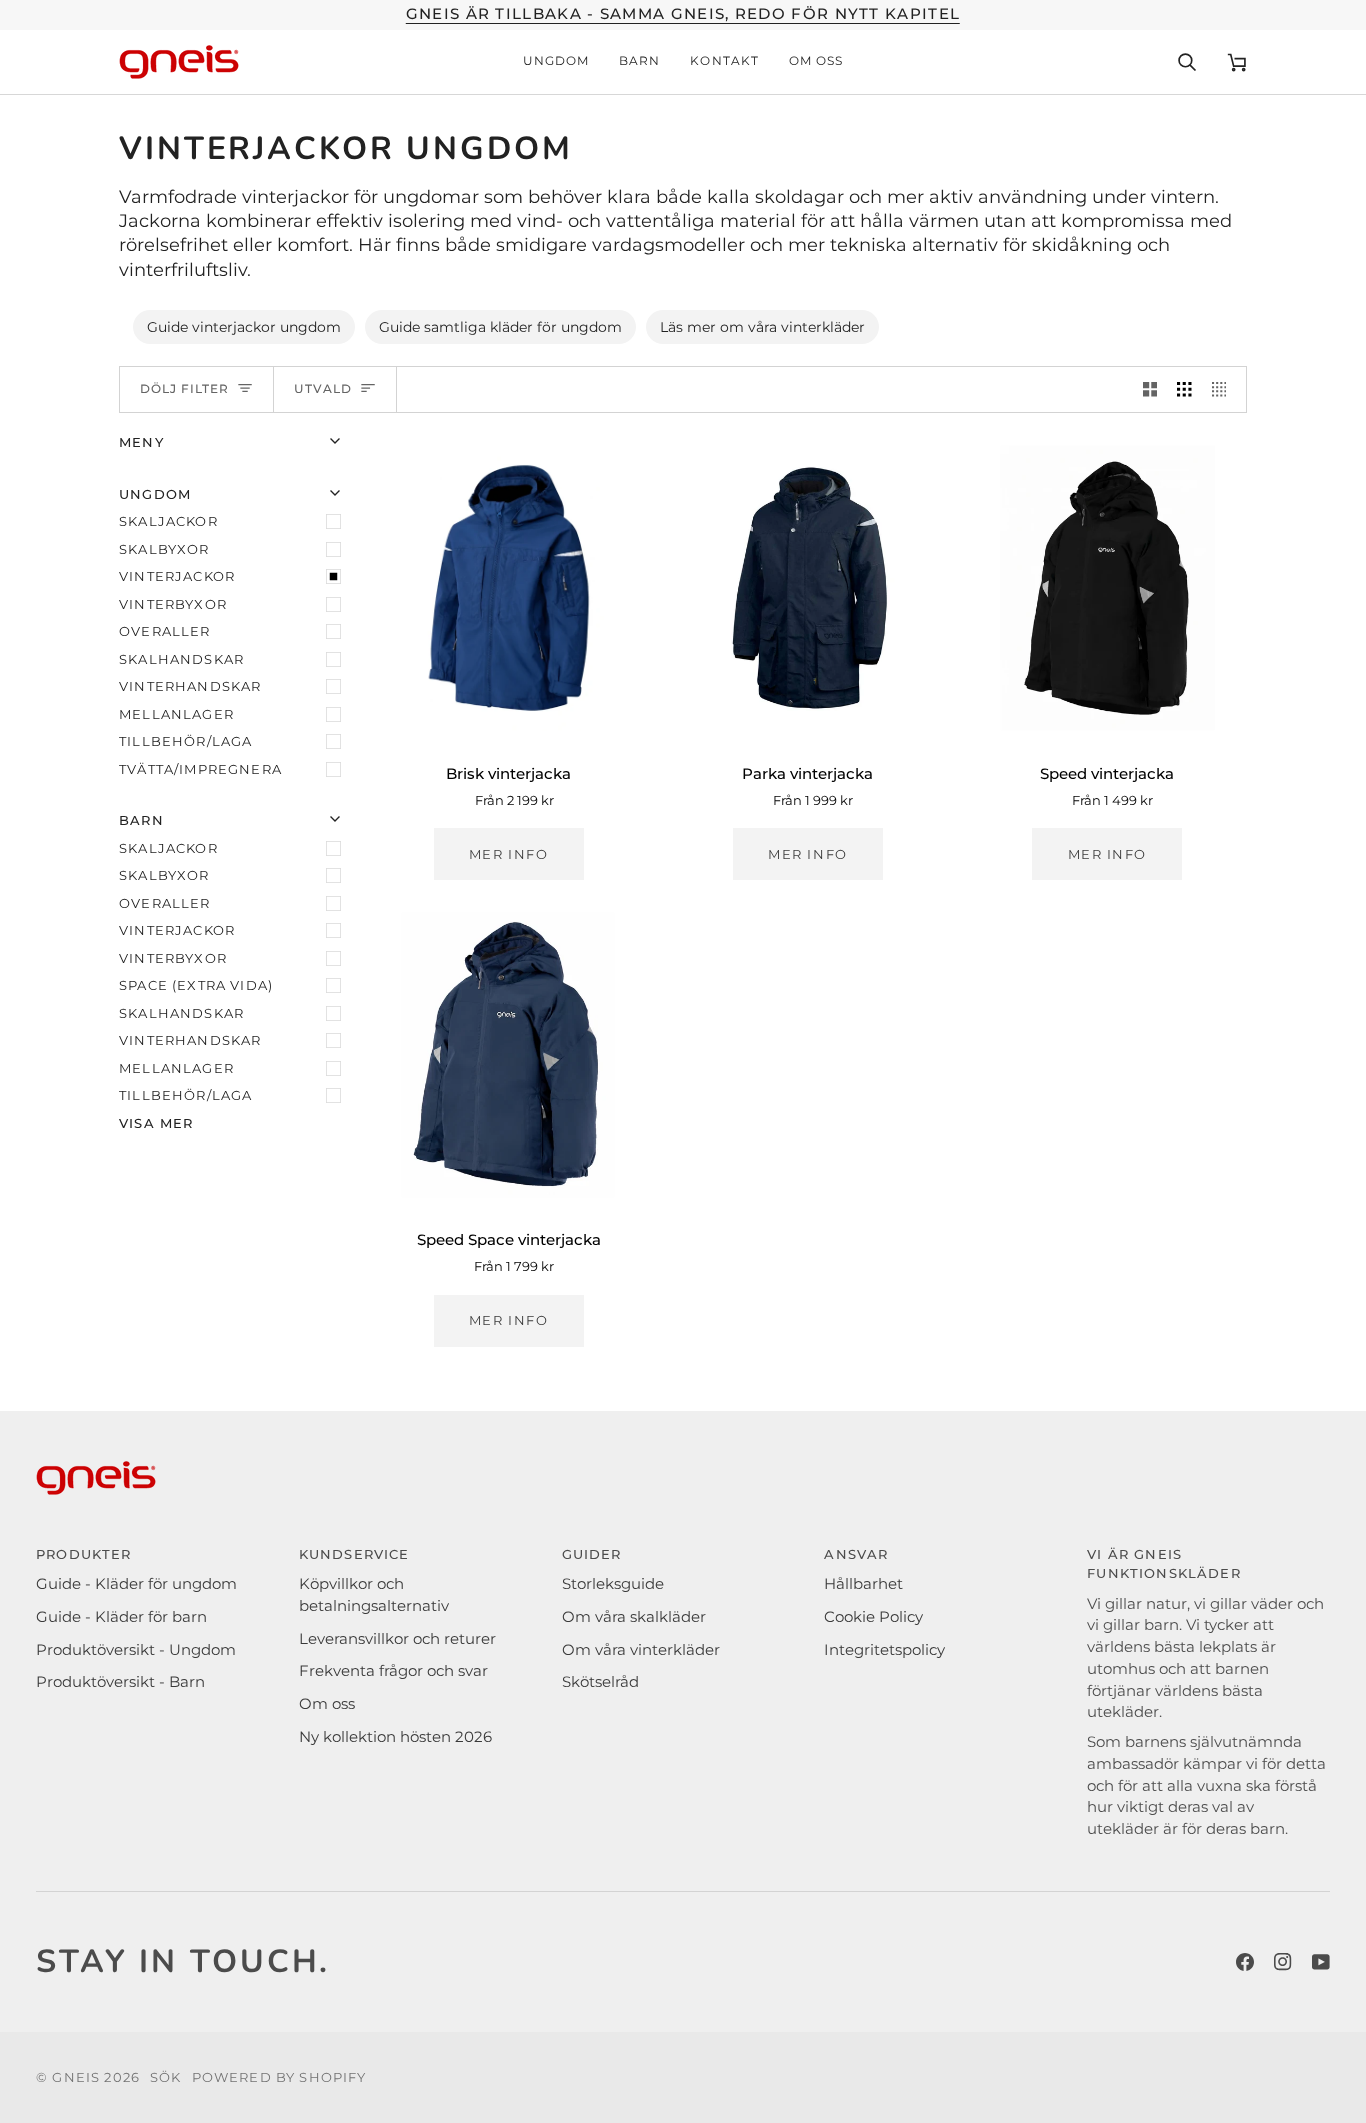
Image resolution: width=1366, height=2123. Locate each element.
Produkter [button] (84, 1554)
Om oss (327, 1704)
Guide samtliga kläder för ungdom (500, 327)
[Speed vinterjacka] (1107, 588)
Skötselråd (600, 1682)
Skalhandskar (181, 659)
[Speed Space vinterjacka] (508, 1055)
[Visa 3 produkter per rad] (1184, 390)
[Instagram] (1283, 1962)
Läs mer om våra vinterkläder (762, 327)
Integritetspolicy (884, 1650)
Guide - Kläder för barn (121, 1617)
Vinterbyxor (173, 604)
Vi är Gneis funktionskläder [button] (1164, 1564)
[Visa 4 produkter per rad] (1224, 390)
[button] (556, 62)
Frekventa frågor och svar (393, 1671)
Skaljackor (168, 521)
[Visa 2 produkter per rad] (1150, 390)
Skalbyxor (164, 549)
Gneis (76, 2077)
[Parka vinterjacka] (807, 588)
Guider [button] (592, 1554)
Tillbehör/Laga (185, 741)
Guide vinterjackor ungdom (244, 327)
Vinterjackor (177, 576)
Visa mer (156, 1123)
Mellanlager (176, 714)
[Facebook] (1245, 1962)
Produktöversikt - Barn (120, 1682)
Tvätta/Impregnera (200, 769)
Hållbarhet (863, 1584)
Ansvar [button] (856, 1554)
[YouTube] (1321, 1962)
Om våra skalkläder (634, 1617)
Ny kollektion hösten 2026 (395, 1737)
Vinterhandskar (190, 686)
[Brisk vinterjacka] (508, 588)
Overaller (165, 631)
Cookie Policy (873, 1617)
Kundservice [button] (354, 1554)
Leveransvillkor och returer (397, 1639)
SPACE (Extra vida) (196, 985)
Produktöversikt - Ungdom (136, 1650)
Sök (166, 2077)
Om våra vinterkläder (641, 1650)
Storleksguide (613, 1584)
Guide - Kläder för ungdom (136, 1584)
